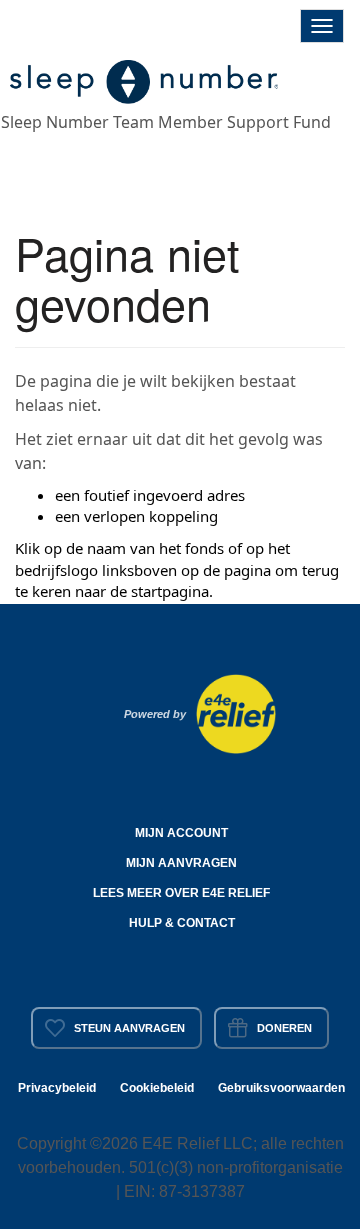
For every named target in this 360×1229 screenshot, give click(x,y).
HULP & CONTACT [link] (182, 923)
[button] (145, 79)
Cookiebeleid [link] (157, 1088)
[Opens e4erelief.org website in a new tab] (236, 712)
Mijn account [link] (181, 833)
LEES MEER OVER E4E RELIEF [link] (181, 893)
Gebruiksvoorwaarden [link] (281, 1088)
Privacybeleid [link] (57, 1088)
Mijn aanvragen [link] (181, 863)
